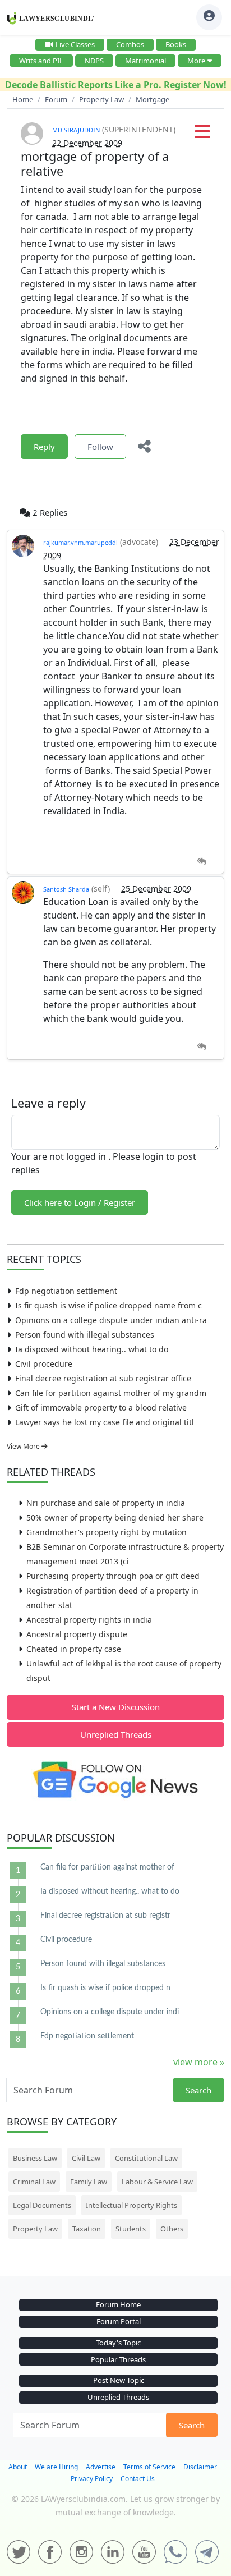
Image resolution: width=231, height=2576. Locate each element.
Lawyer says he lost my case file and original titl (105, 1422)
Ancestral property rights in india (89, 1620)
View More (24, 1446)
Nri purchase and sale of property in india (106, 1503)
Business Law (35, 2158)
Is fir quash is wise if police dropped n (105, 1988)
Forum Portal (119, 2321)
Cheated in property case (74, 1649)
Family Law (89, 2182)
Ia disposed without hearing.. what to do (92, 1349)
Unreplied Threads (116, 1734)
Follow (100, 447)
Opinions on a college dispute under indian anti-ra (111, 1320)
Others (172, 2229)
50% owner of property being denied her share (115, 1517)
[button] (202, 135)
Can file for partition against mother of (107, 1867)
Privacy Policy (92, 2479)
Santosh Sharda (66, 889)
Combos (130, 44)
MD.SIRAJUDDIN (76, 130)
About (18, 2467)
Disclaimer (200, 2467)
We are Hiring (56, 2467)
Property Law (35, 2229)
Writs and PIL (41, 61)
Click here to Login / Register (80, 1202)
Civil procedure (44, 1364)
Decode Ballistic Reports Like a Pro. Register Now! (116, 85)
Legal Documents (42, 2205)
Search (198, 2090)
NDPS (94, 61)
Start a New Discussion (116, 1707)
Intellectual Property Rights (131, 2205)
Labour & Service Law (157, 2182)
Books (176, 44)
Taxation (87, 2229)
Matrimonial (145, 61)
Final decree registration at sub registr (105, 1916)
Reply (44, 447)
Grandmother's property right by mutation (107, 1532)
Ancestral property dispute (77, 1634)
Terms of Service (149, 2467)
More (196, 61)
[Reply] (202, 862)
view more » (199, 2062)
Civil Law (86, 2158)
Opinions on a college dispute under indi (110, 2012)
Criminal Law (34, 2182)
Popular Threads (118, 2359)
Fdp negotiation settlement (66, 1291)
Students (131, 2229)
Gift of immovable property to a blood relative (101, 1408)
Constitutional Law (146, 2158)
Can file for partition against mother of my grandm (111, 1393)
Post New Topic (119, 2380)
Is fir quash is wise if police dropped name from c (108, 1305)
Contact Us (138, 2479)
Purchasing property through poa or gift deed (113, 1576)
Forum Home (118, 2304)
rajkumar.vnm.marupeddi (80, 542)
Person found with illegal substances (85, 1335)
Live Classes (75, 44)
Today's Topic (118, 2343)
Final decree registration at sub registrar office (103, 1378)
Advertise (101, 2467)
